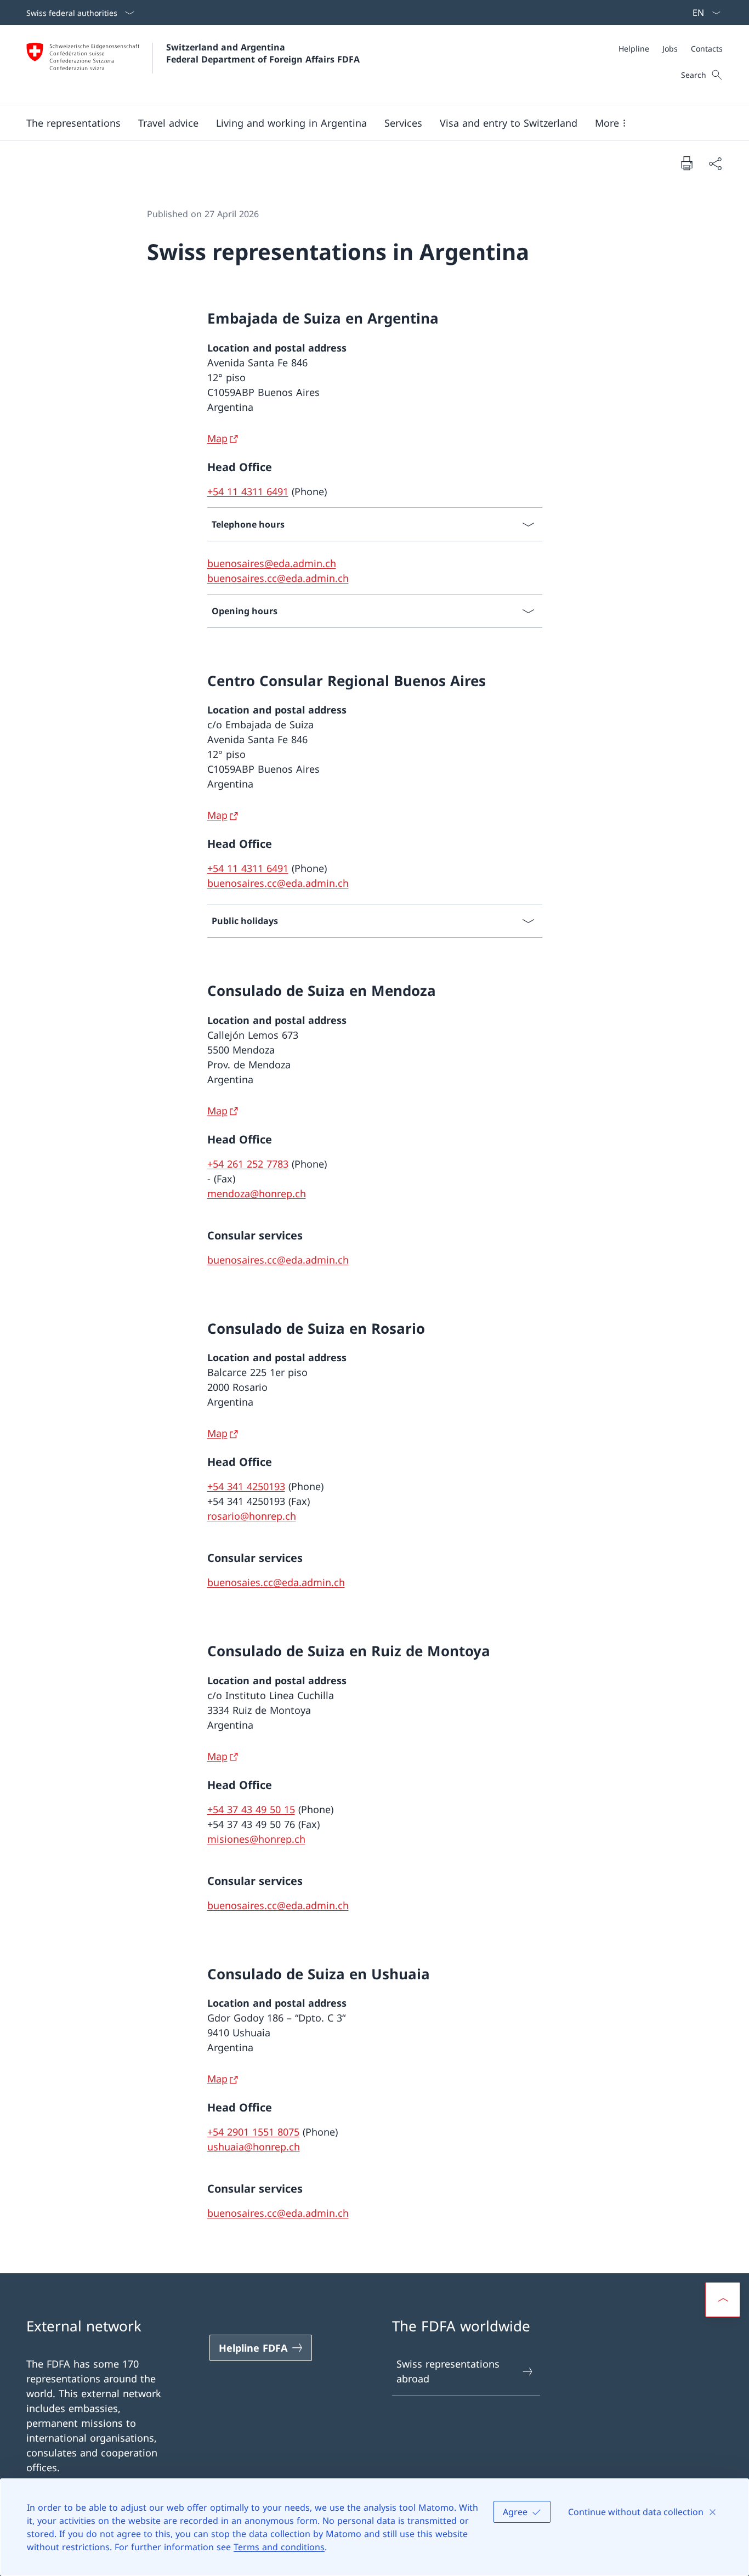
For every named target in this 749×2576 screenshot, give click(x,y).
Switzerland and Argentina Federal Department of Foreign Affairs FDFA (263, 53)
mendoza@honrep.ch (257, 1193)
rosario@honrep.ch (252, 1516)
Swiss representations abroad (448, 2371)
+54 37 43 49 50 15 (251, 1809)
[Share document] (715, 163)
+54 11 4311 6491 (248, 491)
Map (217, 438)
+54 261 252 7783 (248, 1164)
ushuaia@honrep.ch (254, 2147)
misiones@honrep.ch (256, 1839)
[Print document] (686, 163)
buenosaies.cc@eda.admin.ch (276, 1582)
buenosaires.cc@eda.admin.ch (278, 578)
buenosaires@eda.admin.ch (272, 563)
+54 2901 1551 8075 (253, 2132)
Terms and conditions (279, 2547)
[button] (73, 123)
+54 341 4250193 (246, 1486)
